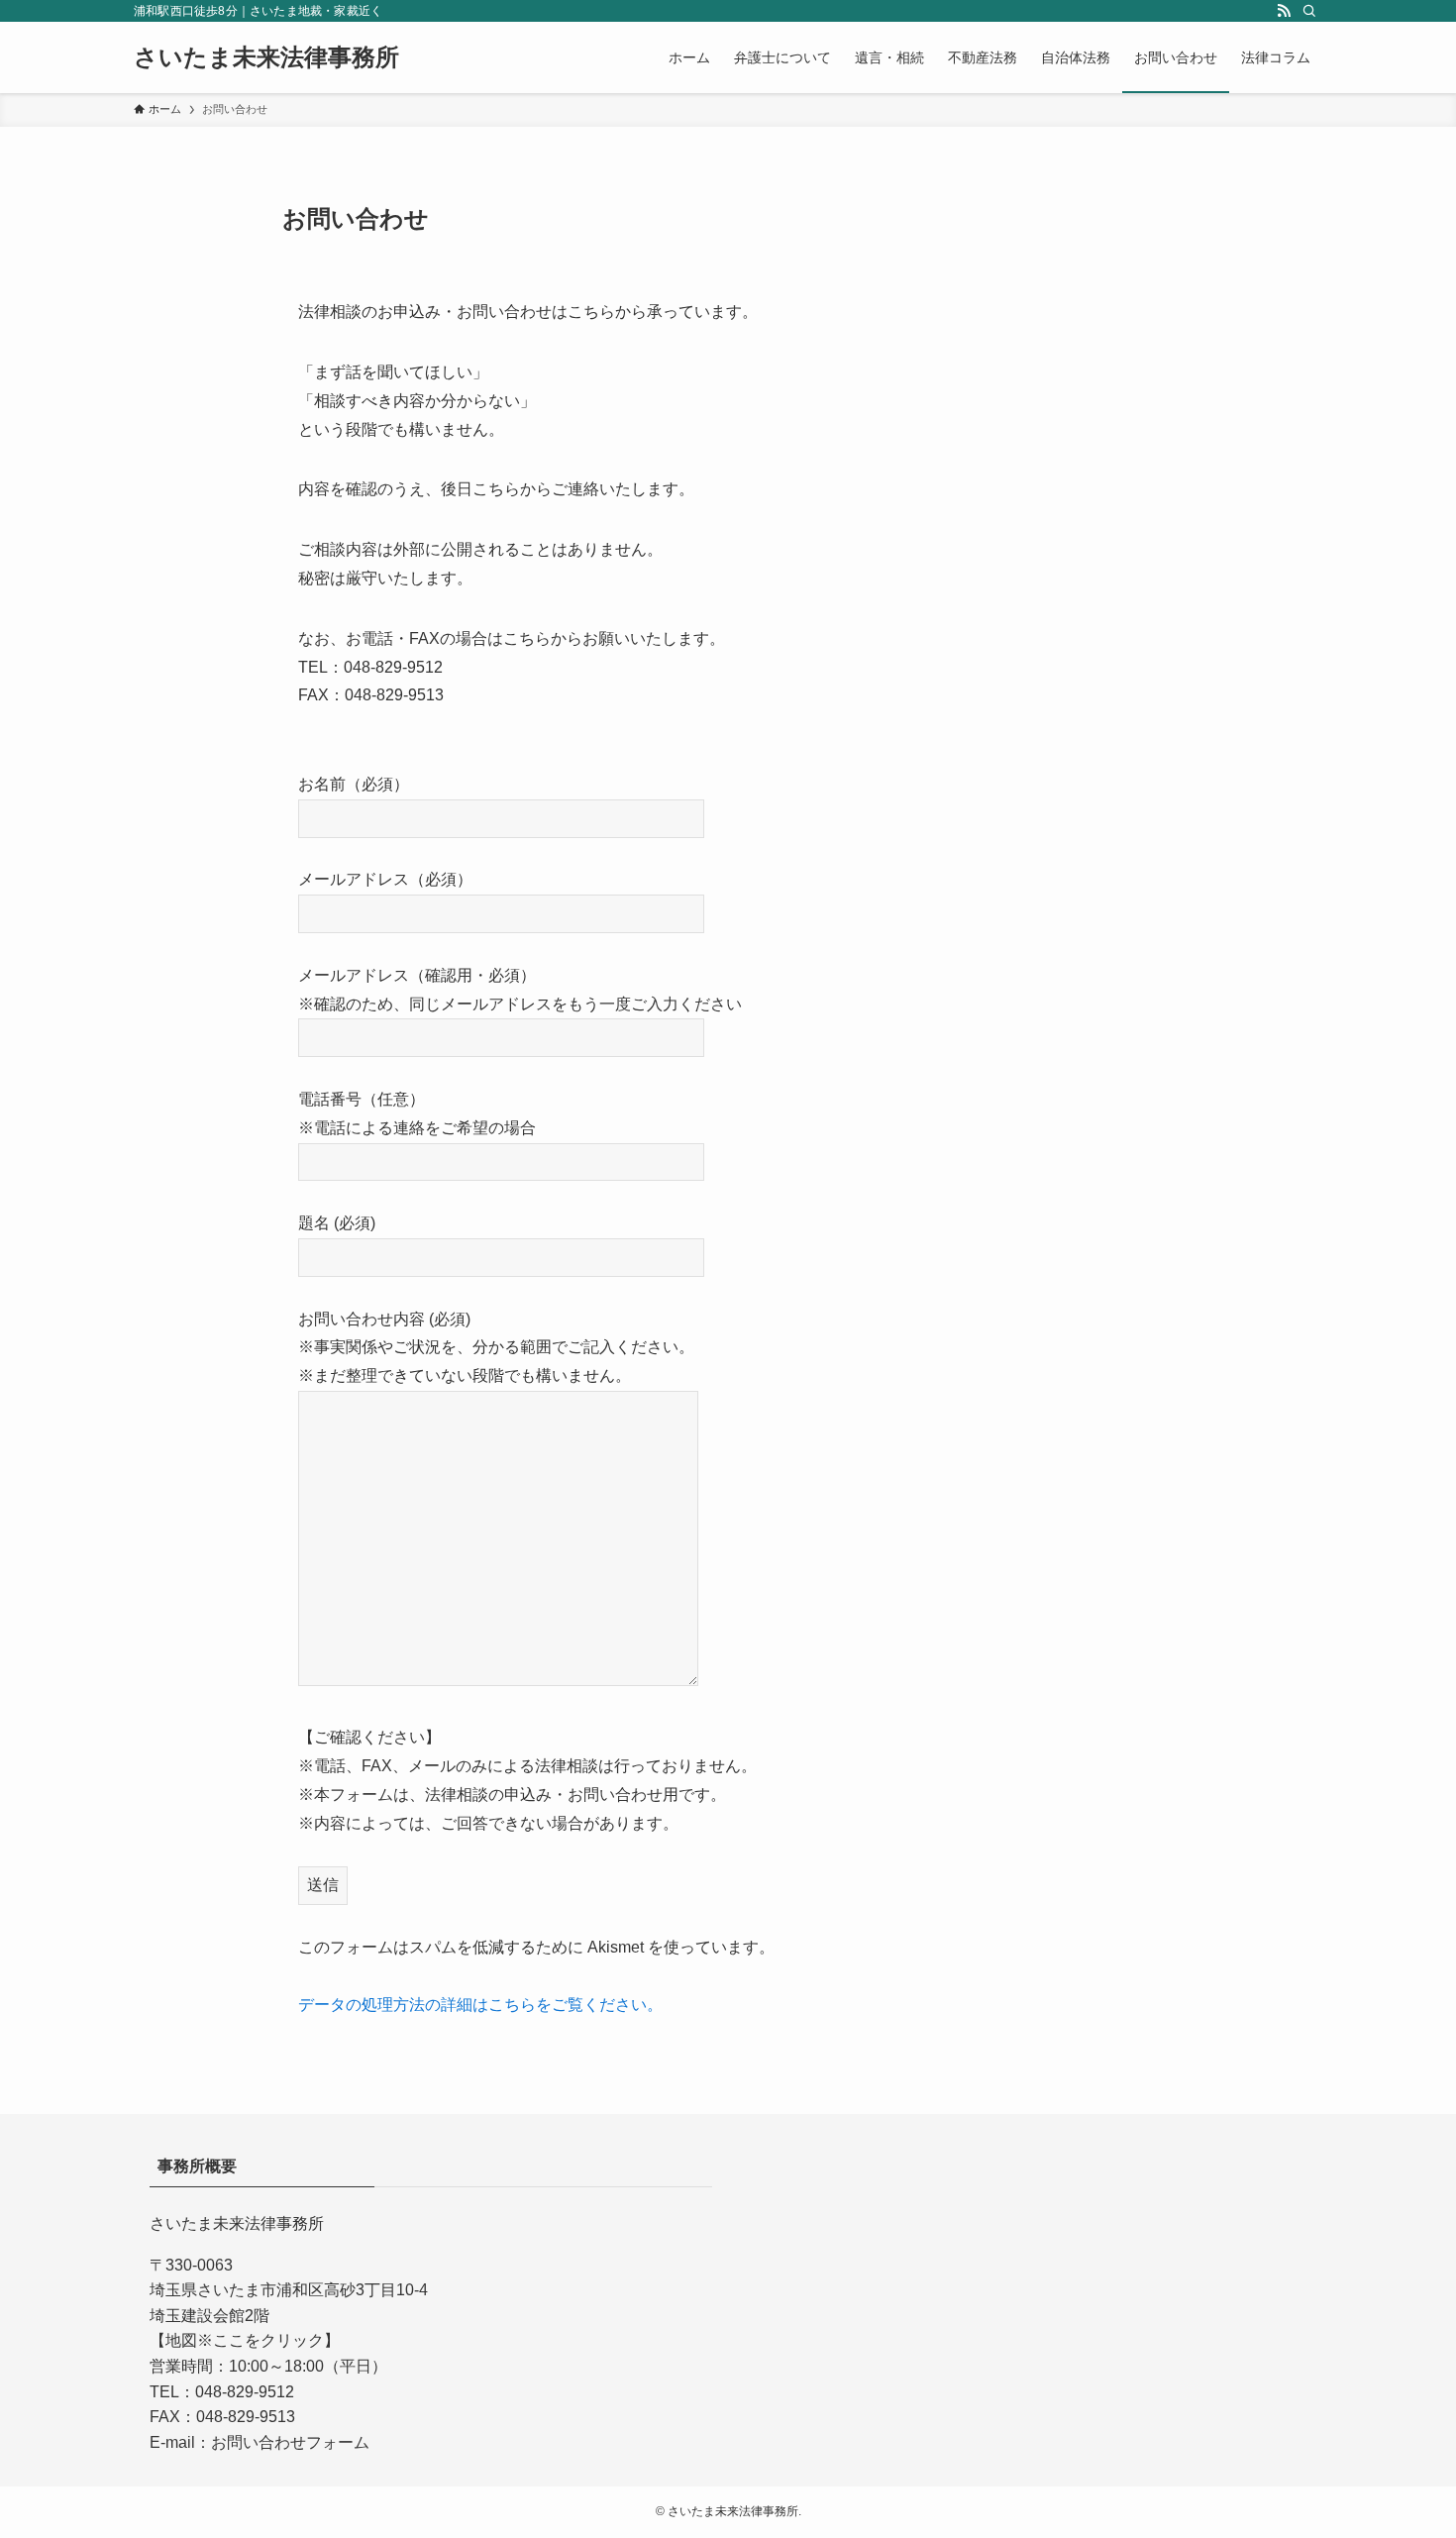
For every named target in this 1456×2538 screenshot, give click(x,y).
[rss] (1284, 11)
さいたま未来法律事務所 (266, 57)
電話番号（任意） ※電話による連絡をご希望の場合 (417, 1113)
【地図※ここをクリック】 (245, 2340)
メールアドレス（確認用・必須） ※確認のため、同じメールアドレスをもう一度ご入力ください (520, 990)
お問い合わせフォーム (290, 2442)
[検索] (1309, 11)
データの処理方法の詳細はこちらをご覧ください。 (480, 2005)
